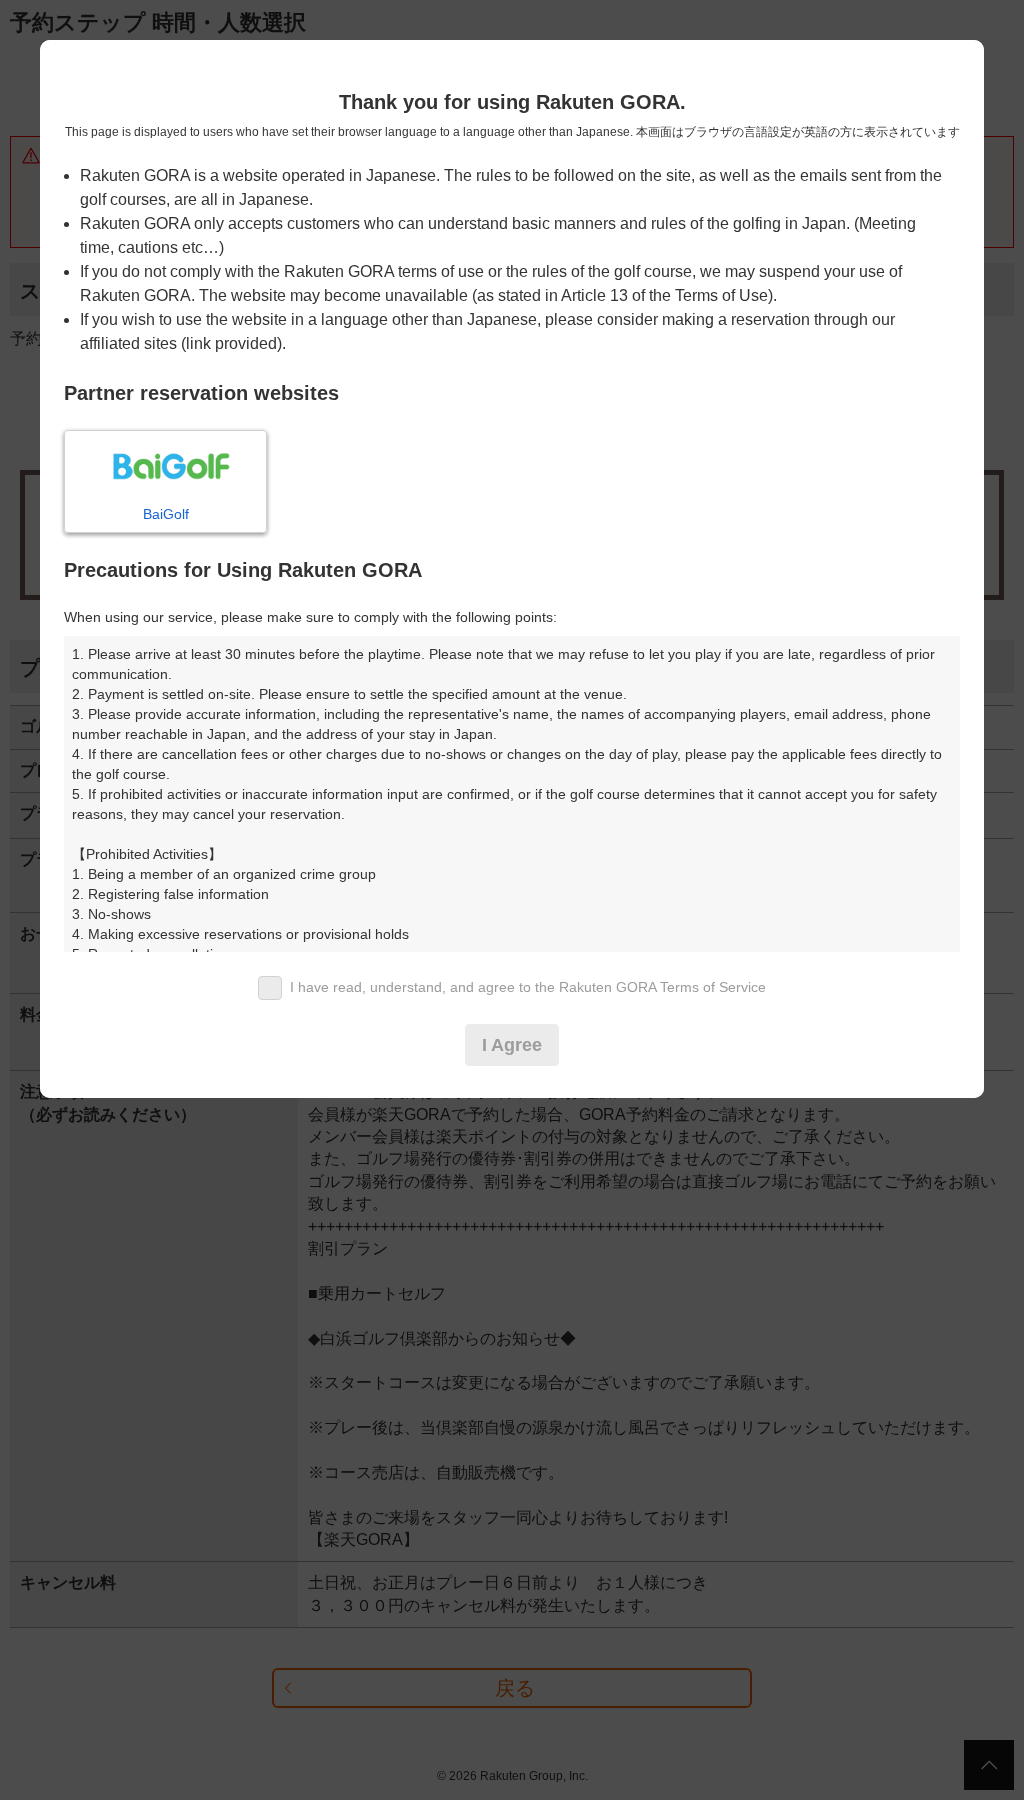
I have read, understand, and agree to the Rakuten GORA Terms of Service (528, 987)
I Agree (512, 1045)
